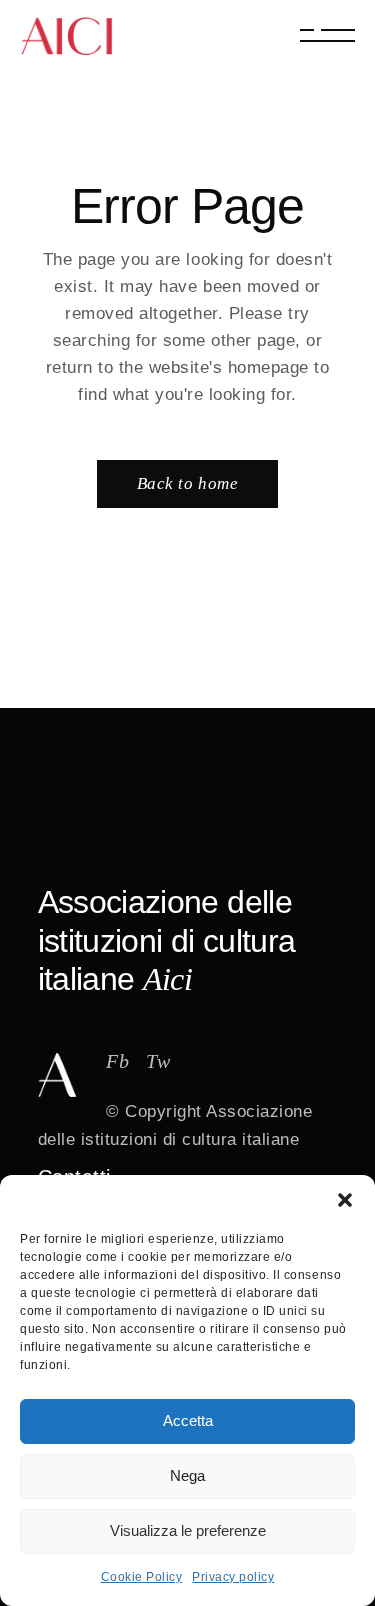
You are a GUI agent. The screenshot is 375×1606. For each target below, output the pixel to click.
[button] (345, 1200)
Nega (187, 1475)
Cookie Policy (142, 1577)
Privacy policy (233, 1577)
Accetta (188, 1420)
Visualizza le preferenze (188, 1530)
